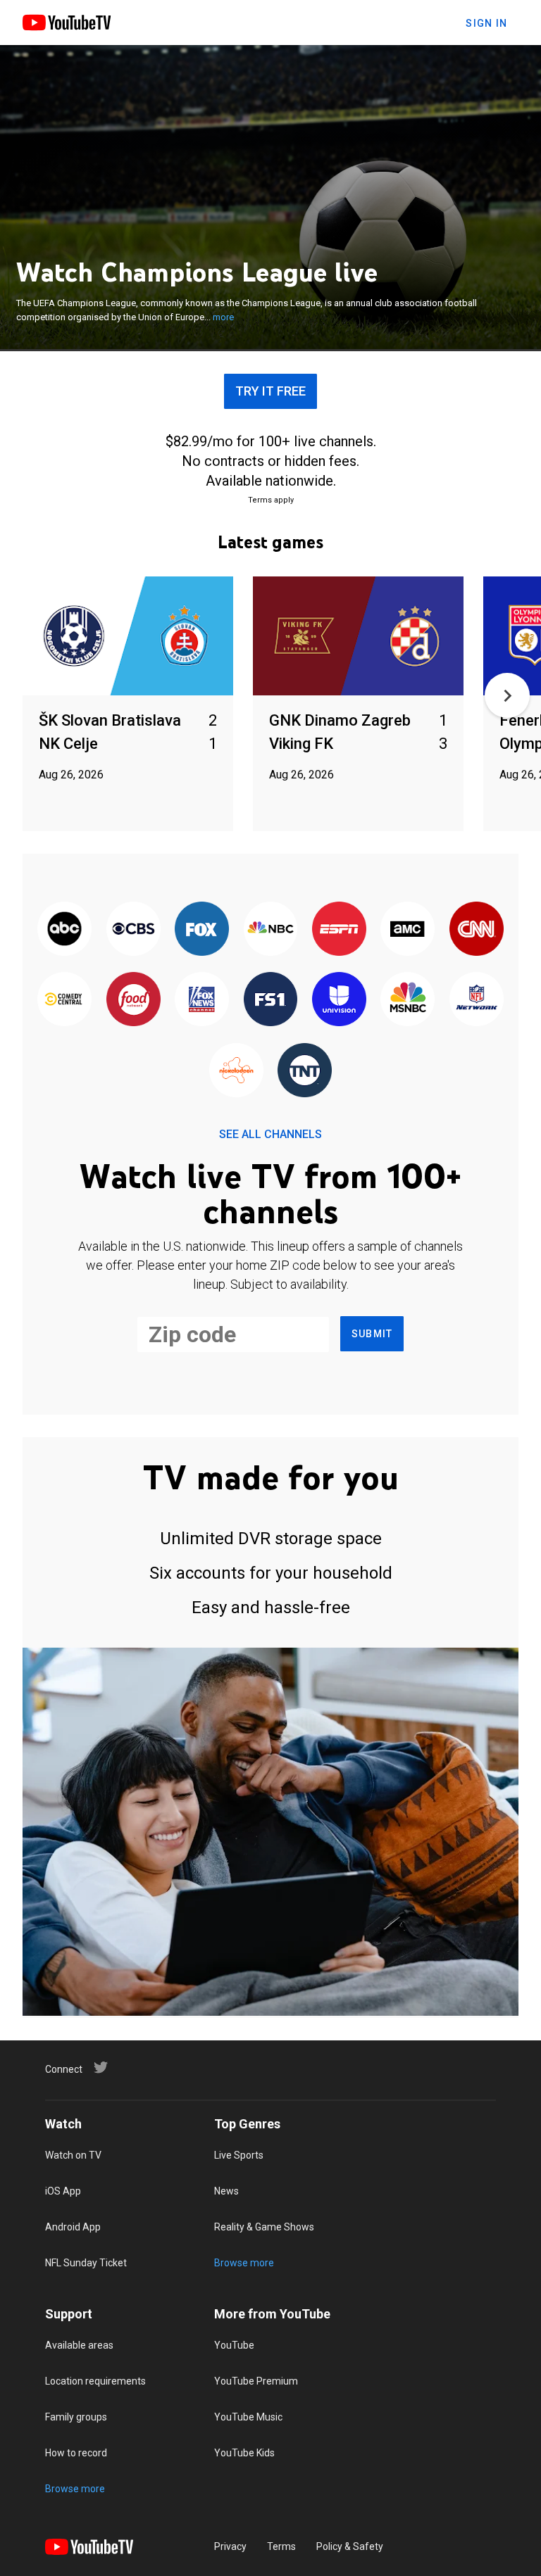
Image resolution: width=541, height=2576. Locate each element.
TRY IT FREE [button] (270, 391)
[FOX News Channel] (202, 1000)
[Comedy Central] (64, 1000)
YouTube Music (248, 2417)
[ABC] (64, 930)
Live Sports (239, 2155)
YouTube (234, 2345)
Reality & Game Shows (264, 2227)
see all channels (270, 1134)
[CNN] (477, 930)
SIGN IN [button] (486, 23)
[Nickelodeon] (236, 1071)
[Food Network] (133, 1000)
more (223, 317)
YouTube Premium (256, 2381)
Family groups (76, 2417)
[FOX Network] (202, 930)
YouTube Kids (244, 2453)
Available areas (79, 2345)
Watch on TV (73, 2155)
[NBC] (270, 930)
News (226, 2191)
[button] (507, 695)
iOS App (63, 2191)
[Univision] (339, 1000)
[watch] (128, 637)
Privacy (230, 2546)
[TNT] (305, 1071)
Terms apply (271, 500)
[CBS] (133, 930)
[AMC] (408, 930)
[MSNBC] (408, 1000)
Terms (281, 2546)
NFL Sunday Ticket (86, 2263)
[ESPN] (339, 930)
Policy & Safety (350, 2546)
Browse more (244, 2263)
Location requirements (95, 2381)
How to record (76, 2453)
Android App (73, 2227)
